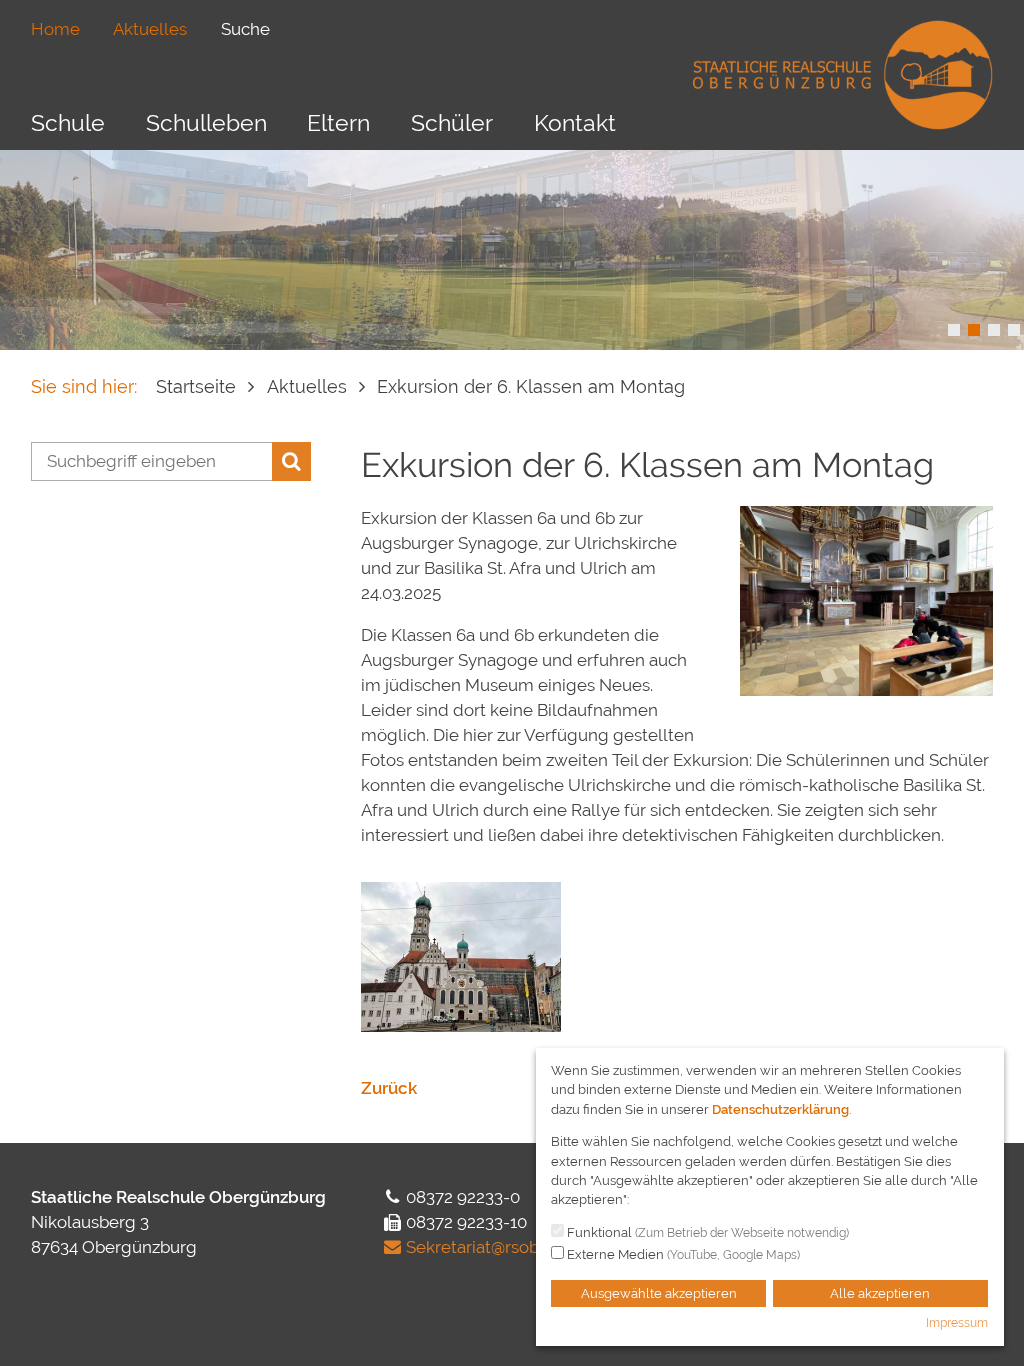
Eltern (338, 122)
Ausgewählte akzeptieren (659, 1293)
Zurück (389, 1088)
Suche (245, 29)
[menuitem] (55, 29)
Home (55, 29)
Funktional (706, 1232)
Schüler (452, 122)
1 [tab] (954, 330)
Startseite (196, 386)
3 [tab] (994, 330)
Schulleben (206, 122)
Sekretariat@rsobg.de (490, 1247)
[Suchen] (291, 461)
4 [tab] (1014, 330)
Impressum (957, 1323)
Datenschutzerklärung (780, 1109)
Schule (68, 122)
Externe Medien (682, 1254)
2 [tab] (974, 330)
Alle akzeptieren (880, 1293)
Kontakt (575, 122)
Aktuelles (150, 29)
